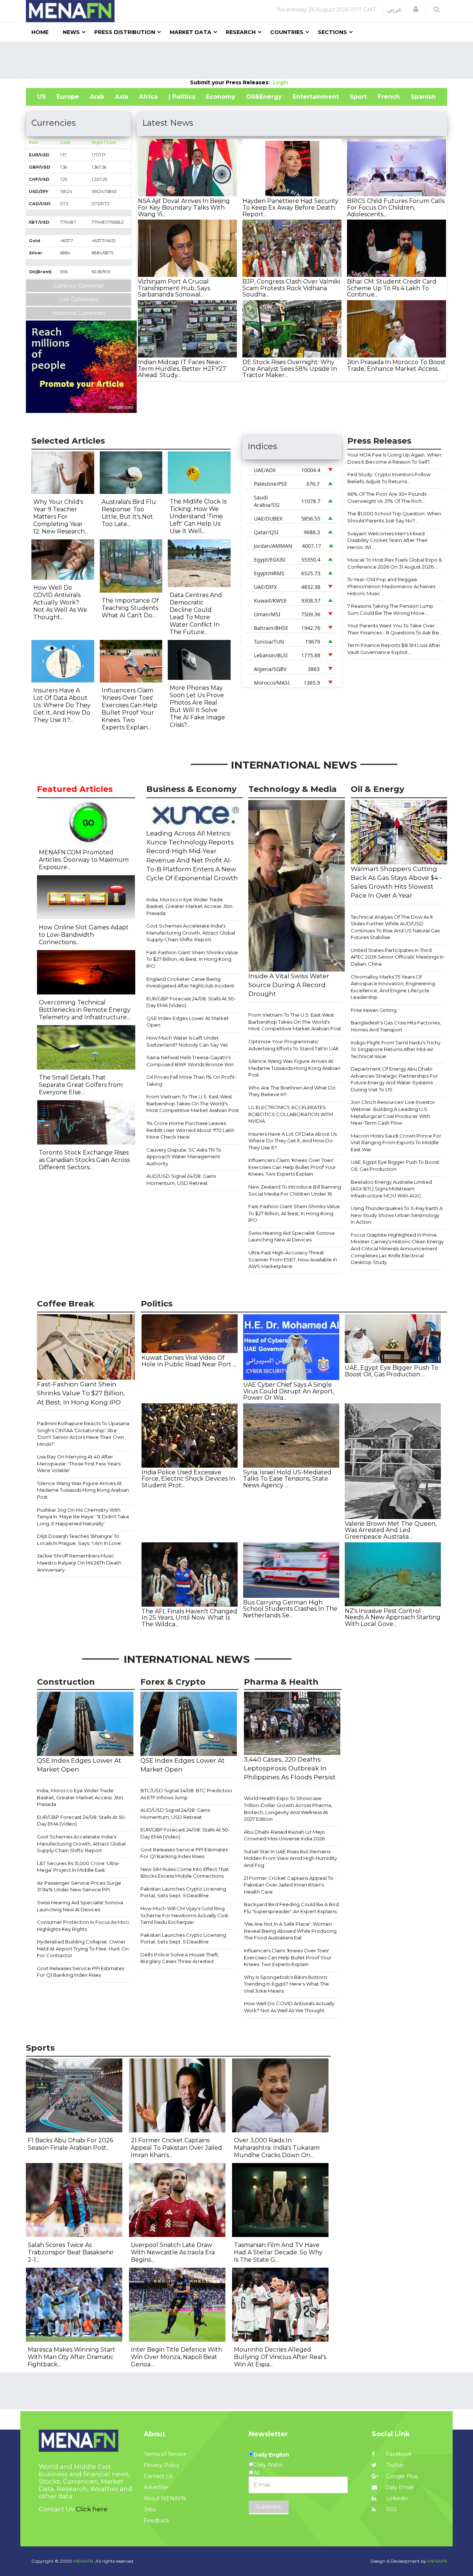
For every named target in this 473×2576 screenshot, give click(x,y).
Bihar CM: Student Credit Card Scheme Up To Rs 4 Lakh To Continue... (392, 288)
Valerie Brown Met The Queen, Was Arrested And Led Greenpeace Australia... (391, 1530)
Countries (287, 32)
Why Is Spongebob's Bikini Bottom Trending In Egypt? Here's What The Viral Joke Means (286, 1984)
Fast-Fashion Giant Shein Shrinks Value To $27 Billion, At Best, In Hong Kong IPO (192, 959)
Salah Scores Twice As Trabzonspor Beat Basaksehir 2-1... (71, 2252)
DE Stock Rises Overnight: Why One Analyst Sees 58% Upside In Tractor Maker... (290, 369)
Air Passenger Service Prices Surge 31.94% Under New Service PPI (79, 1886)
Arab (97, 97)
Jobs (150, 2509)
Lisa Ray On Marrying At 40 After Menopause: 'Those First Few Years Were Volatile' (79, 1463)
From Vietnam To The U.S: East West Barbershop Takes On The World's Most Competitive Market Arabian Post (193, 1103)
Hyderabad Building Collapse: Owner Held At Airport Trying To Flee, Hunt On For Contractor (83, 1948)
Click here (92, 2509)
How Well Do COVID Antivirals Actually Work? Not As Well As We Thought (289, 2007)
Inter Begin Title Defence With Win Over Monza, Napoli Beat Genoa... (176, 2357)
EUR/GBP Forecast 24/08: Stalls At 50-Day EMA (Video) (191, 1002)
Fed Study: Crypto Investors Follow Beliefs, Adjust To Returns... (389, 478)
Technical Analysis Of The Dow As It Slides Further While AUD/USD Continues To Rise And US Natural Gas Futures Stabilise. (395, 927)
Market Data (190, 32)
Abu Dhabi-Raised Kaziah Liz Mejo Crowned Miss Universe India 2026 (284, 1835)
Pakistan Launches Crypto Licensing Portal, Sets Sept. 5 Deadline (183, 1892)
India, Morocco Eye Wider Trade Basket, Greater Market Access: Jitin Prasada (189, 906)
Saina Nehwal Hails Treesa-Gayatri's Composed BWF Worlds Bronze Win (190, 1061)
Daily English (271, 2455)
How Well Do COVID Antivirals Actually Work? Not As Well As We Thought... (60, 602)
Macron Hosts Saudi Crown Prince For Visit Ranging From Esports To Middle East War (396, 1143)
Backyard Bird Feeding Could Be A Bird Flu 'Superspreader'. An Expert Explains (291, 1908)
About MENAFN (165, 2498)
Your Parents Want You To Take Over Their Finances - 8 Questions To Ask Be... (395, 629)
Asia (122, 97)
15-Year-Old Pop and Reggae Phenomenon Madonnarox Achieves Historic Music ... (391, 586)
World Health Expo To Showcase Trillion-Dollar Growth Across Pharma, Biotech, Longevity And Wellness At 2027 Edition (288, 1809)
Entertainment (316, 97)
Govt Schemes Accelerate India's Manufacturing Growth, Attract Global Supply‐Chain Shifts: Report (191, 933)
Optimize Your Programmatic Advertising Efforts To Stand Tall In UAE (294, 1045)
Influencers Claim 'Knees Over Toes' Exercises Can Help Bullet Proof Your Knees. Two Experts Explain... (130, 709)
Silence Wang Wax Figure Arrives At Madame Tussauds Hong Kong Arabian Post (294, 1068)
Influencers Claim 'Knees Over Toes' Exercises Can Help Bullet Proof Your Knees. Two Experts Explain (292, 1167)
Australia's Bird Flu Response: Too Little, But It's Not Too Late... (129, 513)
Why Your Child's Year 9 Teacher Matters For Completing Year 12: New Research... (61, 517)
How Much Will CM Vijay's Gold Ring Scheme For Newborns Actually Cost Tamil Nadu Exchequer (184, 1915)
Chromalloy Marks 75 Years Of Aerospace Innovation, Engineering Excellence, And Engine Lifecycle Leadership (393, 987)
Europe (68, 97)
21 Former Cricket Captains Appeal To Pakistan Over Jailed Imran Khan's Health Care (289, 1885)
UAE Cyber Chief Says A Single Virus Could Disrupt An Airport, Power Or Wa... (289, 1391)
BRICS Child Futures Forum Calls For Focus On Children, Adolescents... (396, 207)
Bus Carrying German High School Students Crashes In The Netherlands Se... (290, 1609)
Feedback (156, 2521)
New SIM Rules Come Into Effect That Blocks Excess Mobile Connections (185, 1873)
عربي (394, 9)
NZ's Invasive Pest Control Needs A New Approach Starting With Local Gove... (393, 1617)
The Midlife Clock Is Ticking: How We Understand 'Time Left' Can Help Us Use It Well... (198, 516)
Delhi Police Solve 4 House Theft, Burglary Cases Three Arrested (180, 1958)
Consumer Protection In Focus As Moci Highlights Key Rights (83, 1926)
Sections (332, 32)
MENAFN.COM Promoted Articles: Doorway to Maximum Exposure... (84, 860)
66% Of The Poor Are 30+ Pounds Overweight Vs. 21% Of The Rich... (387, 497)
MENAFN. (84, 2561)
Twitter (394, 2465)
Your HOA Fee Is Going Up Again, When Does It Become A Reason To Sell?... (394, 458)
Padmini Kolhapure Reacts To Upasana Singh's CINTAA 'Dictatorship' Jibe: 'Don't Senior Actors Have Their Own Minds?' (83, 1434)
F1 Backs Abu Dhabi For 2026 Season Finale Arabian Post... (70, 2144)
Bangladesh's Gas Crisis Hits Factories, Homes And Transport (396, 1026)
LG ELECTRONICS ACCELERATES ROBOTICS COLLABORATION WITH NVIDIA (291, 1114)
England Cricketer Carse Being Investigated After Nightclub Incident (190, 982)
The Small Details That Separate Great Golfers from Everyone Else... (81, 1085)
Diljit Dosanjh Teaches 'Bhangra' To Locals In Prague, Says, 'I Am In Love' (79, 1540)
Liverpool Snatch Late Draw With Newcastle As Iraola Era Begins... (173, 2252)
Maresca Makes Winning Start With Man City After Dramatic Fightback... (72, 2357)
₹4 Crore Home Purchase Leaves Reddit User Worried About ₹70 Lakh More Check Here (190, 1130)
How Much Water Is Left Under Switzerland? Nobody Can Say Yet (187, 1041)
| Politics (182, 97)
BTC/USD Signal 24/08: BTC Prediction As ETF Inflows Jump (186, 1794)
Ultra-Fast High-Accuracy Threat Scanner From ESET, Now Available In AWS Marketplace (293, 1259)
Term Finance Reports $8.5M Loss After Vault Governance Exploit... (394, 649)
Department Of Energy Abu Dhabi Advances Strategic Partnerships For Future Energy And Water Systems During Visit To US (394, 1079)
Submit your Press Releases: (231, 82)
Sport (358, 97)
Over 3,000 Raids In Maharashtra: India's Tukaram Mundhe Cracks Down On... (277, 2148)
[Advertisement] (236, 60)
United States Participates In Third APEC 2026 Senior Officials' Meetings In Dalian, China (397, 957)
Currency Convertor (79, 286)
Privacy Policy (162, 2465)
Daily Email (399, 2487)
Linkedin (396, 2498)
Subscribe (269, 2507)
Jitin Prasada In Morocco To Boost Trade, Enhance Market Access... (396, 365)
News (71, 32)
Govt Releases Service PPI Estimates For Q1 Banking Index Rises (81, 1972)
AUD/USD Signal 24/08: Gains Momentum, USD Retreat (181, 1179)
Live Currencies (79, 299)
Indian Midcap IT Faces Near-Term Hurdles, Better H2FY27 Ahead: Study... (182, 369)
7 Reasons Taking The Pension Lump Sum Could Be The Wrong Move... (390, 609)
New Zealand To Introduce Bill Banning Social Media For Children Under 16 (295, 1190)
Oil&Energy (264, 97)
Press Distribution (125, 32)
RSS (391, 2509)
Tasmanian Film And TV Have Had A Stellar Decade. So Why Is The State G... (278, 2252)
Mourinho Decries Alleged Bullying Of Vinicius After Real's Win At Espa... (280, 2357)
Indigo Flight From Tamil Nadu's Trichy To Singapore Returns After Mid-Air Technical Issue (396, 1049)
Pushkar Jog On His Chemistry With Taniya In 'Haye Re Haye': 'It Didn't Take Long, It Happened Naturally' (83, 1517)
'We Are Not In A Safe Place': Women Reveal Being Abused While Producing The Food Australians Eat (290, 1931)
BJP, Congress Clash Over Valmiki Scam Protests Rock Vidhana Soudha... (291, 288)
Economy (221, 97)
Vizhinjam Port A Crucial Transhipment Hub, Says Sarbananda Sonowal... (174, 288)
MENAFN (437, 2561)
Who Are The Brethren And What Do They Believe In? (292, 1091)
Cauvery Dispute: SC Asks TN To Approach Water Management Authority (184, 1157)
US (42, 97)
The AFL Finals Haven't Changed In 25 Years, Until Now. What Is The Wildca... (189, 1618)
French (389, 97)
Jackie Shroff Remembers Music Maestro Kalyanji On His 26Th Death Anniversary (79, 1562)
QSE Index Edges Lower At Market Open (188, 1022)
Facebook (398, 2454)
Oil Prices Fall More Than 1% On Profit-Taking (191, 1080)
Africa (148, 97)
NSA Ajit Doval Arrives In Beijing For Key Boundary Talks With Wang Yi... (184, 207)
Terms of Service (165, 2454)
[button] (416, 9)
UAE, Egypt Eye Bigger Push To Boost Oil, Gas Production (395, 1165)
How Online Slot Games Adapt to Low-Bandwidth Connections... (84, 935)
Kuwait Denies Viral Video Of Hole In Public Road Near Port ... (189, 1361)
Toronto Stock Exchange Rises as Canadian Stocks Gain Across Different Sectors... (84, 1160)
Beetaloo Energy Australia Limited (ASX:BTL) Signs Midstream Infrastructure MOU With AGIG (391, 1189)
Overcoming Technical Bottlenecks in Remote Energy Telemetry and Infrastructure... (85, 1010)
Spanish (423, 97)
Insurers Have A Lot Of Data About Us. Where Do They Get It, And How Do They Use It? (293, 1141)
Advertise (156, 2487)
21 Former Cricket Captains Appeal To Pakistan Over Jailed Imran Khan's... (176, 2148)
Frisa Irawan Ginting (374, 1010)
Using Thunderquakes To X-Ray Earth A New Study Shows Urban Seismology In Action (397, 1215)
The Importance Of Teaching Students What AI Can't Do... (130, 608)
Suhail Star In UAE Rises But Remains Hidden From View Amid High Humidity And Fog (290, 1858)
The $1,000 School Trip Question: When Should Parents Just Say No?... (394, 517)
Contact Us (158, 2476)
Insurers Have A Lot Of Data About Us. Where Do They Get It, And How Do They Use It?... (62, 705)
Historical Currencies (79, 313)
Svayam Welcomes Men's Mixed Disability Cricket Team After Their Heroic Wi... (388, 540)
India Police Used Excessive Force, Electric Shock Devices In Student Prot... (188, 1479)
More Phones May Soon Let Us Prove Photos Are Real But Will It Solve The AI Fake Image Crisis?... (197, 706)
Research (241, 32)
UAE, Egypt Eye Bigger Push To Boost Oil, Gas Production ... (392, 1371)
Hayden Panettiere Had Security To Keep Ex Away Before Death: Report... (290, 207)
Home (40, 32)
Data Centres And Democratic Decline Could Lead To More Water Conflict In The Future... (196, 614)
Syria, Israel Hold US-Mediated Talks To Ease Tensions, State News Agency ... (287, 1479)
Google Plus (401, 2476)
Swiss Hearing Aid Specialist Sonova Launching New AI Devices (291, 1236)
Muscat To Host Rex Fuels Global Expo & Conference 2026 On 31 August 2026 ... (395, 563)
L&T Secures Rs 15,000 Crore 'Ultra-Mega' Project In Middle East (78, 1867)
